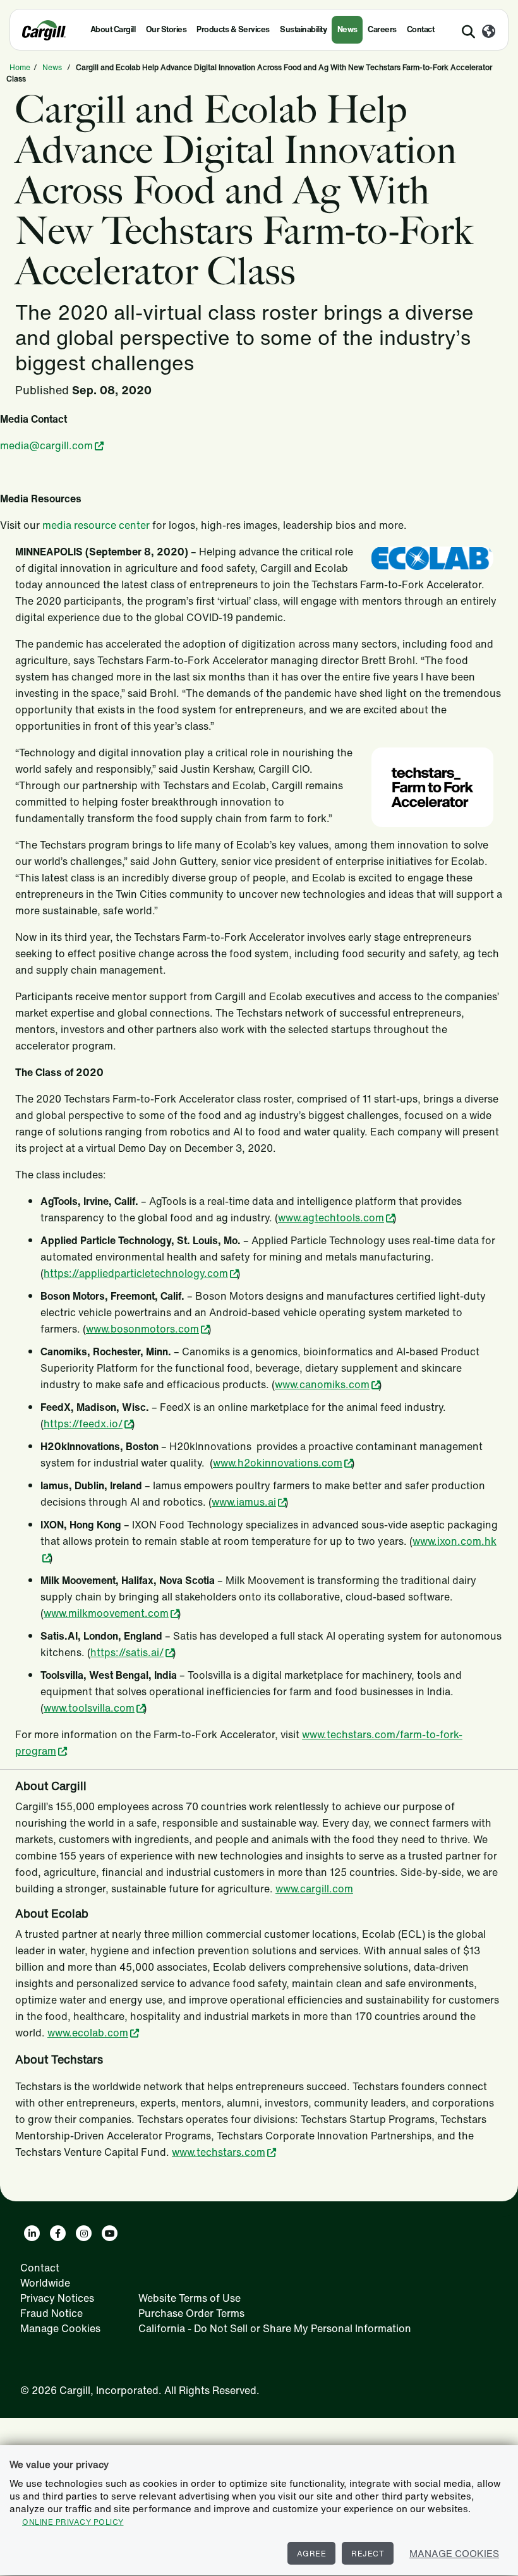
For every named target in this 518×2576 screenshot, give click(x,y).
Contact (421, 29)
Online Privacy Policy (73, 2522)
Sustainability (303, 29)
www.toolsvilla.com (89, 1708)
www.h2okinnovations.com (278, 1463)
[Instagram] (84, 2233)
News (347, 29)
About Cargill (113, 29)
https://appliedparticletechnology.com (136, 1273)
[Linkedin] (32, 2233)
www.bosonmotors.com (142, 1329)
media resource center (96, 525)
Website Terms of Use (190, 2298)
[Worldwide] (489, 32)
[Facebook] (58, 2233)
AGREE (312, 2554)
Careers (382, 29)
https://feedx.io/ (83, 1424)
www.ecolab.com (88, 2033)
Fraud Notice (51, 2313)
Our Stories (166, 29)
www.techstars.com (219, 2152)
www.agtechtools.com (331, 1218)
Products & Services (233, 29)
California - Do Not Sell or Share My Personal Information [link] (275, 2328)
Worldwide (45, 2283)
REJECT (368, 2554)
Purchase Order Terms (191, 2313)
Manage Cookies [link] (60, 2328)
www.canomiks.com (322, 1384)
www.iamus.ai (244, 1502)
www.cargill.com (314, 1889)
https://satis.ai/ (127, 1652)
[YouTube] (110, 2233)
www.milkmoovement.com (106, 1613)
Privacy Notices (57, 2298)
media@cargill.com (46, 445)
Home (20, 67)
